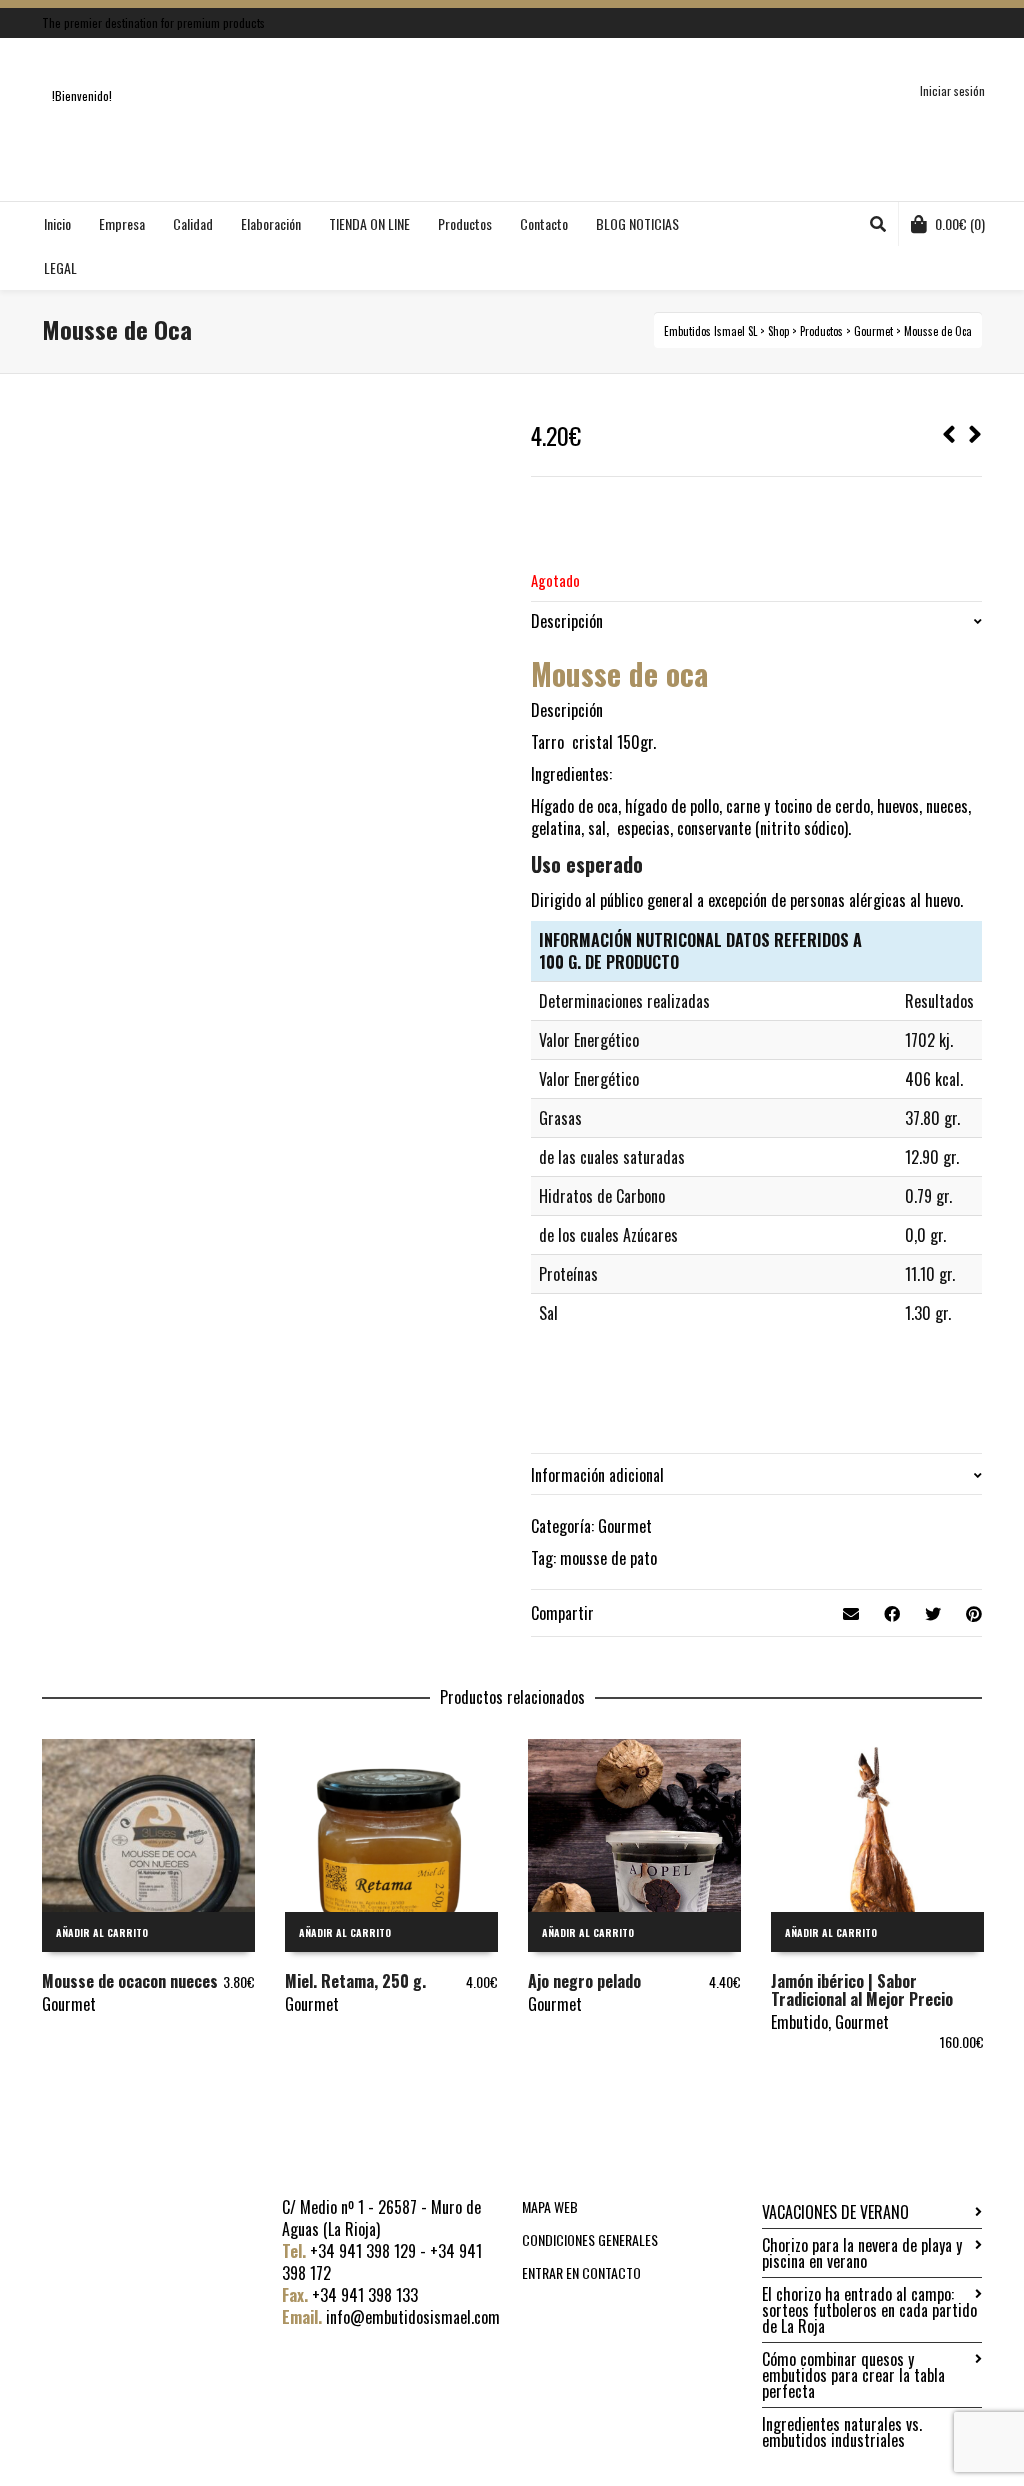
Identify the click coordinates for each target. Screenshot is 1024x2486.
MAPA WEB (550, 2206)
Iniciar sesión (952, 90)
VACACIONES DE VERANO (835, 2212)
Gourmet (625, 1526)
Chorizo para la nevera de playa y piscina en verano (862, 2253)
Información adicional (597, 1475)
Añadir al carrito (102, 1932)
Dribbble (980, 23)
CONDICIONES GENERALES (590, 2239)
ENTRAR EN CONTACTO (581, 2272)
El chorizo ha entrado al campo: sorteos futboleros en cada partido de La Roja (869, 2310)
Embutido (799, 2022)
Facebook (951, 23)
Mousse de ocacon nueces (130, 1981)
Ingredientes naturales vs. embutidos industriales (842, 2432)
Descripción (567, 621)
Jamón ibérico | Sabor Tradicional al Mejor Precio (862, 1990)
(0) (960, 223)
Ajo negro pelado (584, 1981)
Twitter (922, 23)
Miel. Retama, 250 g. (355, 1981)
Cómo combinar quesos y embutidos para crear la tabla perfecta (853, 2375)
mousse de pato (608, 1558)
